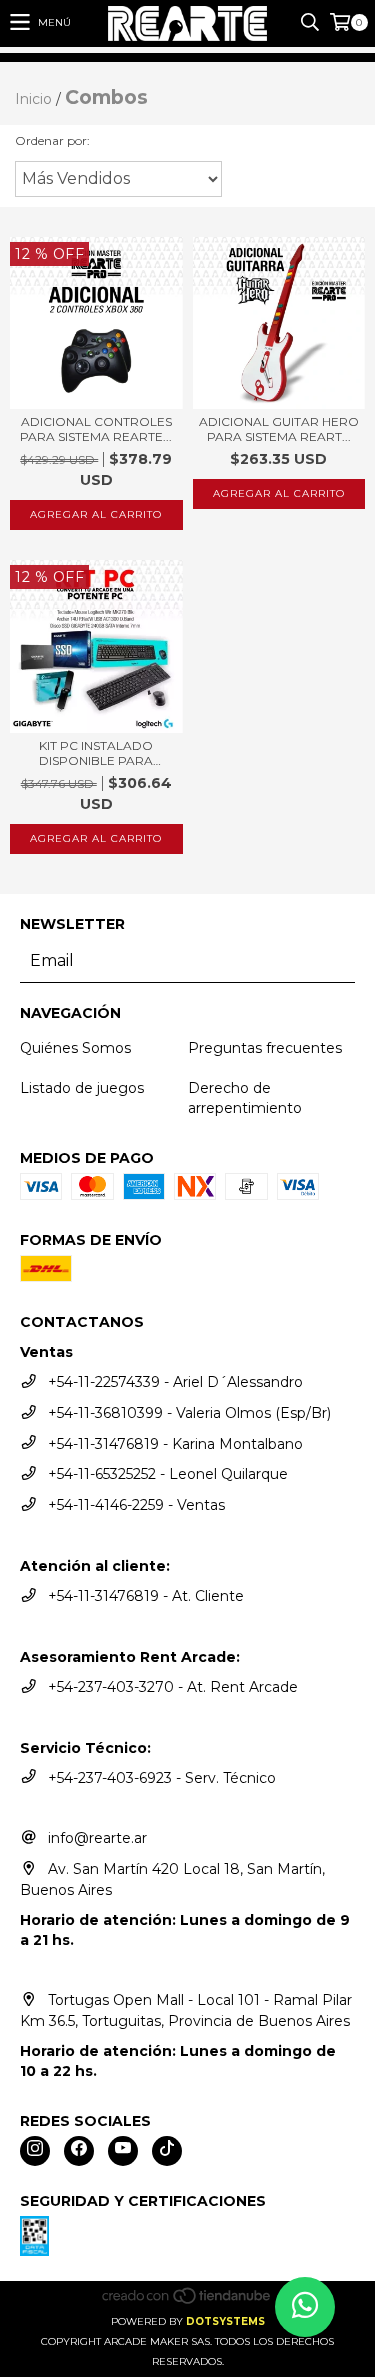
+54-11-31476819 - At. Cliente (146, 1596)
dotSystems (225, 2321)
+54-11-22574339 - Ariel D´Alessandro (175, 1382)
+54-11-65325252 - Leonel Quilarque (168, 1474)
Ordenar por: (52, 140)
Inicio (33, 99)
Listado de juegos (82, 1088)
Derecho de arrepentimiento (245, 1098)
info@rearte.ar (97, 1838)
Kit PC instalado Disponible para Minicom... (96, 753)
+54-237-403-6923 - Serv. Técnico (162, 1778)
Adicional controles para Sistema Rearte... (96, 429)
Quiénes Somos (75, 1048)
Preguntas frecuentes (265, 1048)
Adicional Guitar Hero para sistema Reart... (279, 429)
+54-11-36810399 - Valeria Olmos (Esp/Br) (189, 1413)
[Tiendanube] (187, 2301)
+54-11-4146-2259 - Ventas (136, 1505)
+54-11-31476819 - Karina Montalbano (175, 1444)
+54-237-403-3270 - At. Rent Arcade (173, 1687)
